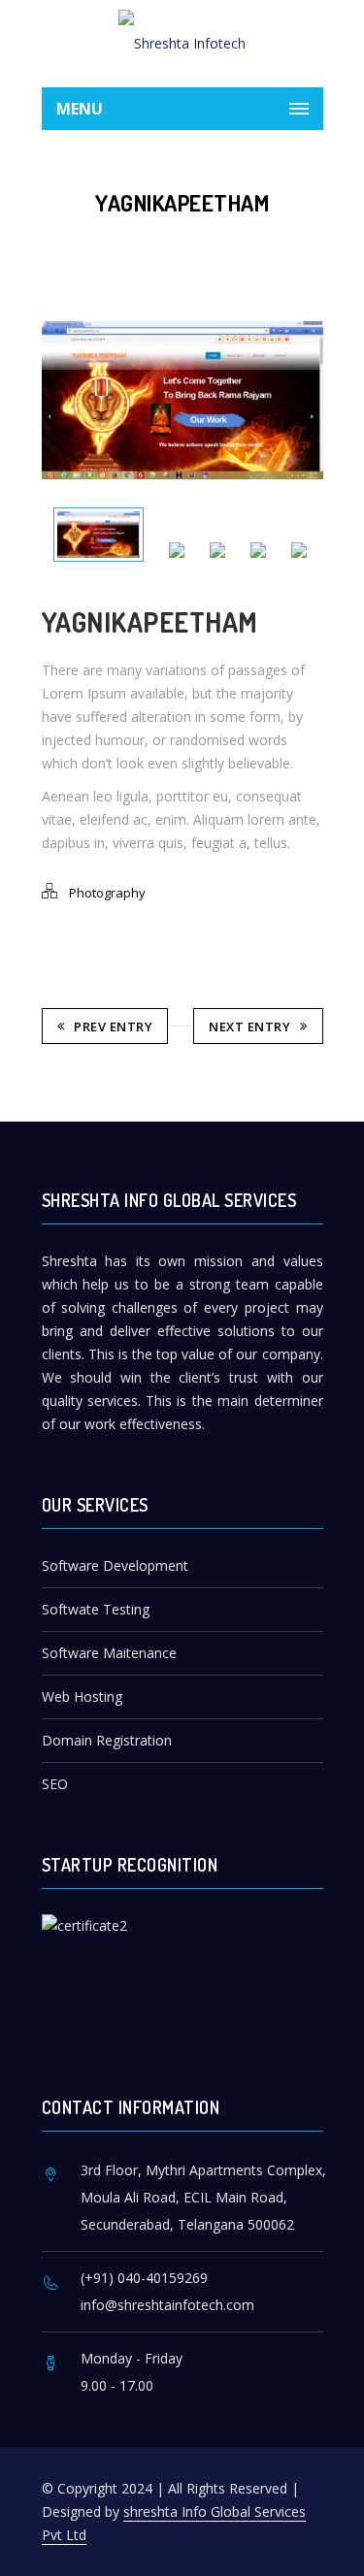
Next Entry (249, 1027)
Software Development (115, 1565)
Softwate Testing (96, 1609)
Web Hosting (82, 1696)
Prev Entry (113, 1027)
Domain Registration (107, 1740)
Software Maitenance (109, 1653)
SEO (55, 1784)
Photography (107, 893)
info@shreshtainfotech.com (167, 2305)
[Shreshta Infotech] (182, 44)
